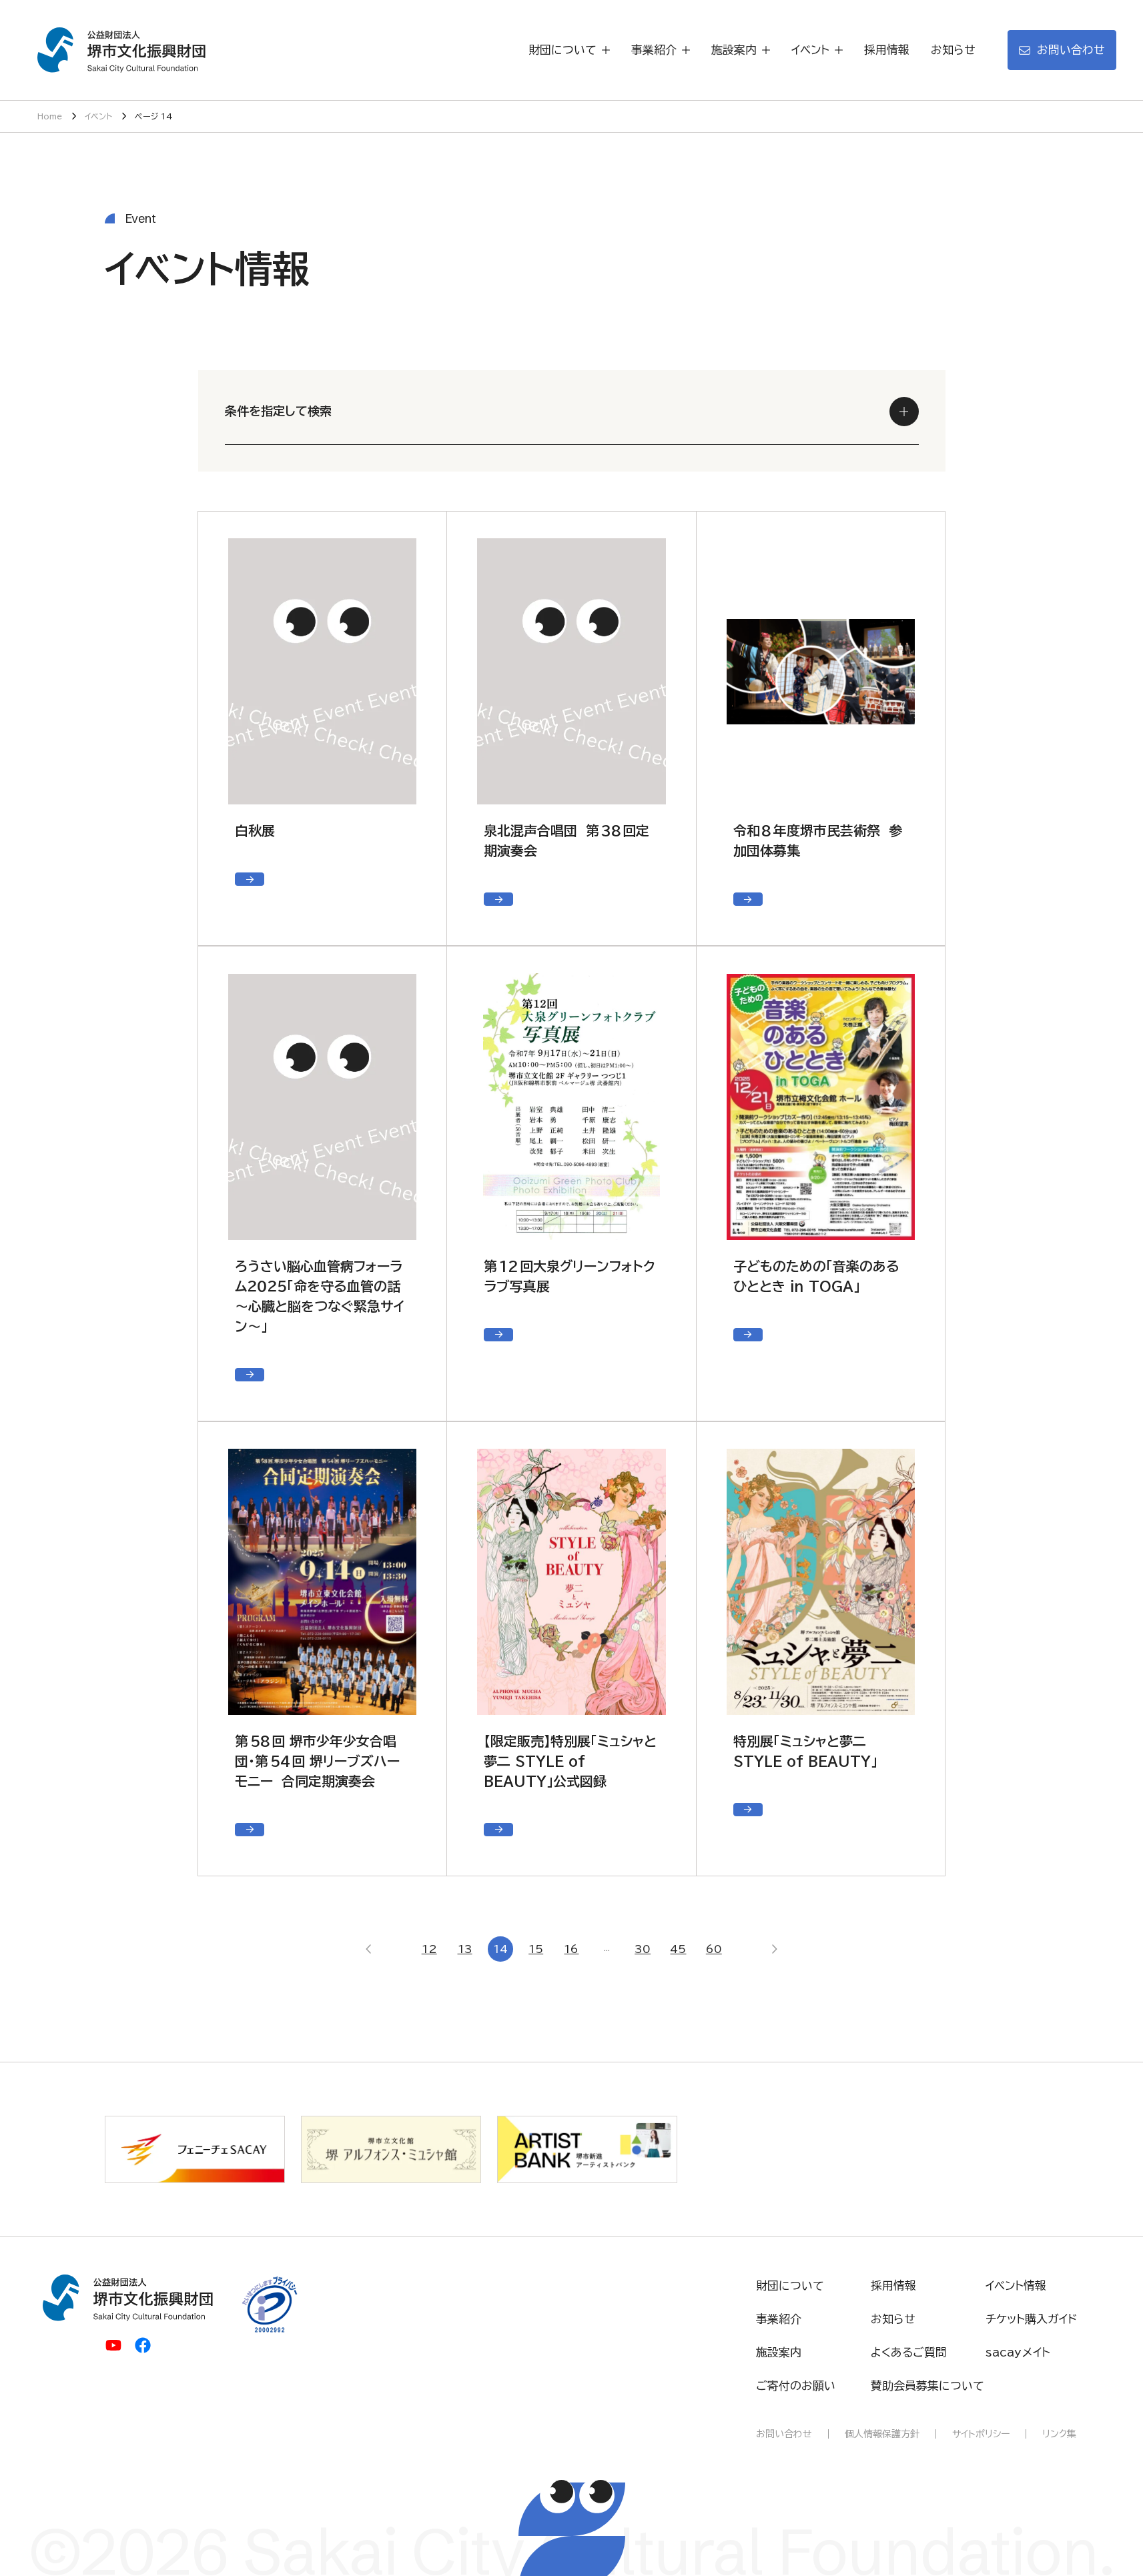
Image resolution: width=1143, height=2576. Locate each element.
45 (678, 1949)
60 (714, 1949)
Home (50, 116)
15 (536, 1949)
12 (429, 1949)
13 (465, 1949)
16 (571, 1949)
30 (643, 1949)
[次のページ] (774, 1949)
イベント (98, 116)
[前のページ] (369, 1949)
